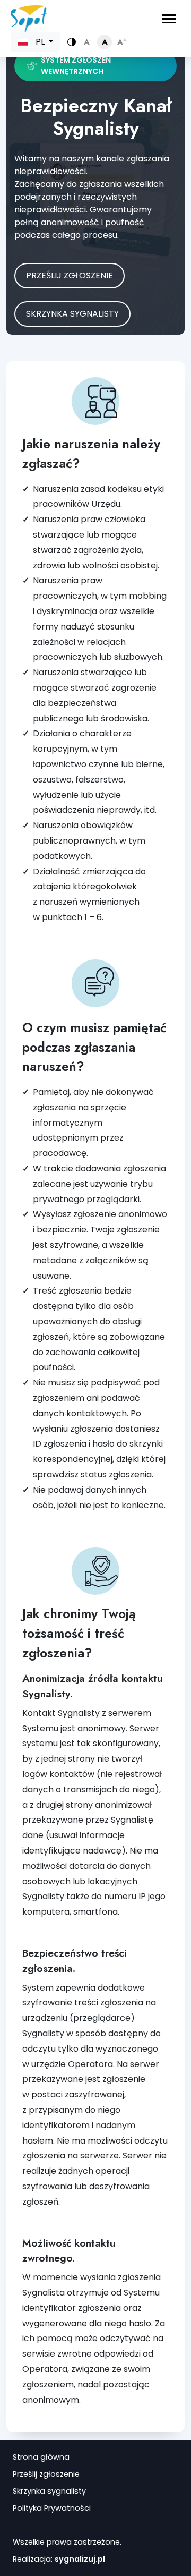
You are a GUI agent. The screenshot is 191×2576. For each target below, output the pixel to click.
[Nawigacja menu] (169, 19)
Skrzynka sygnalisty (72, 314)
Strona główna (41, 2457)
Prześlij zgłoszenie (70, 275)
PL (40, 42)
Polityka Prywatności (52, 2508)
